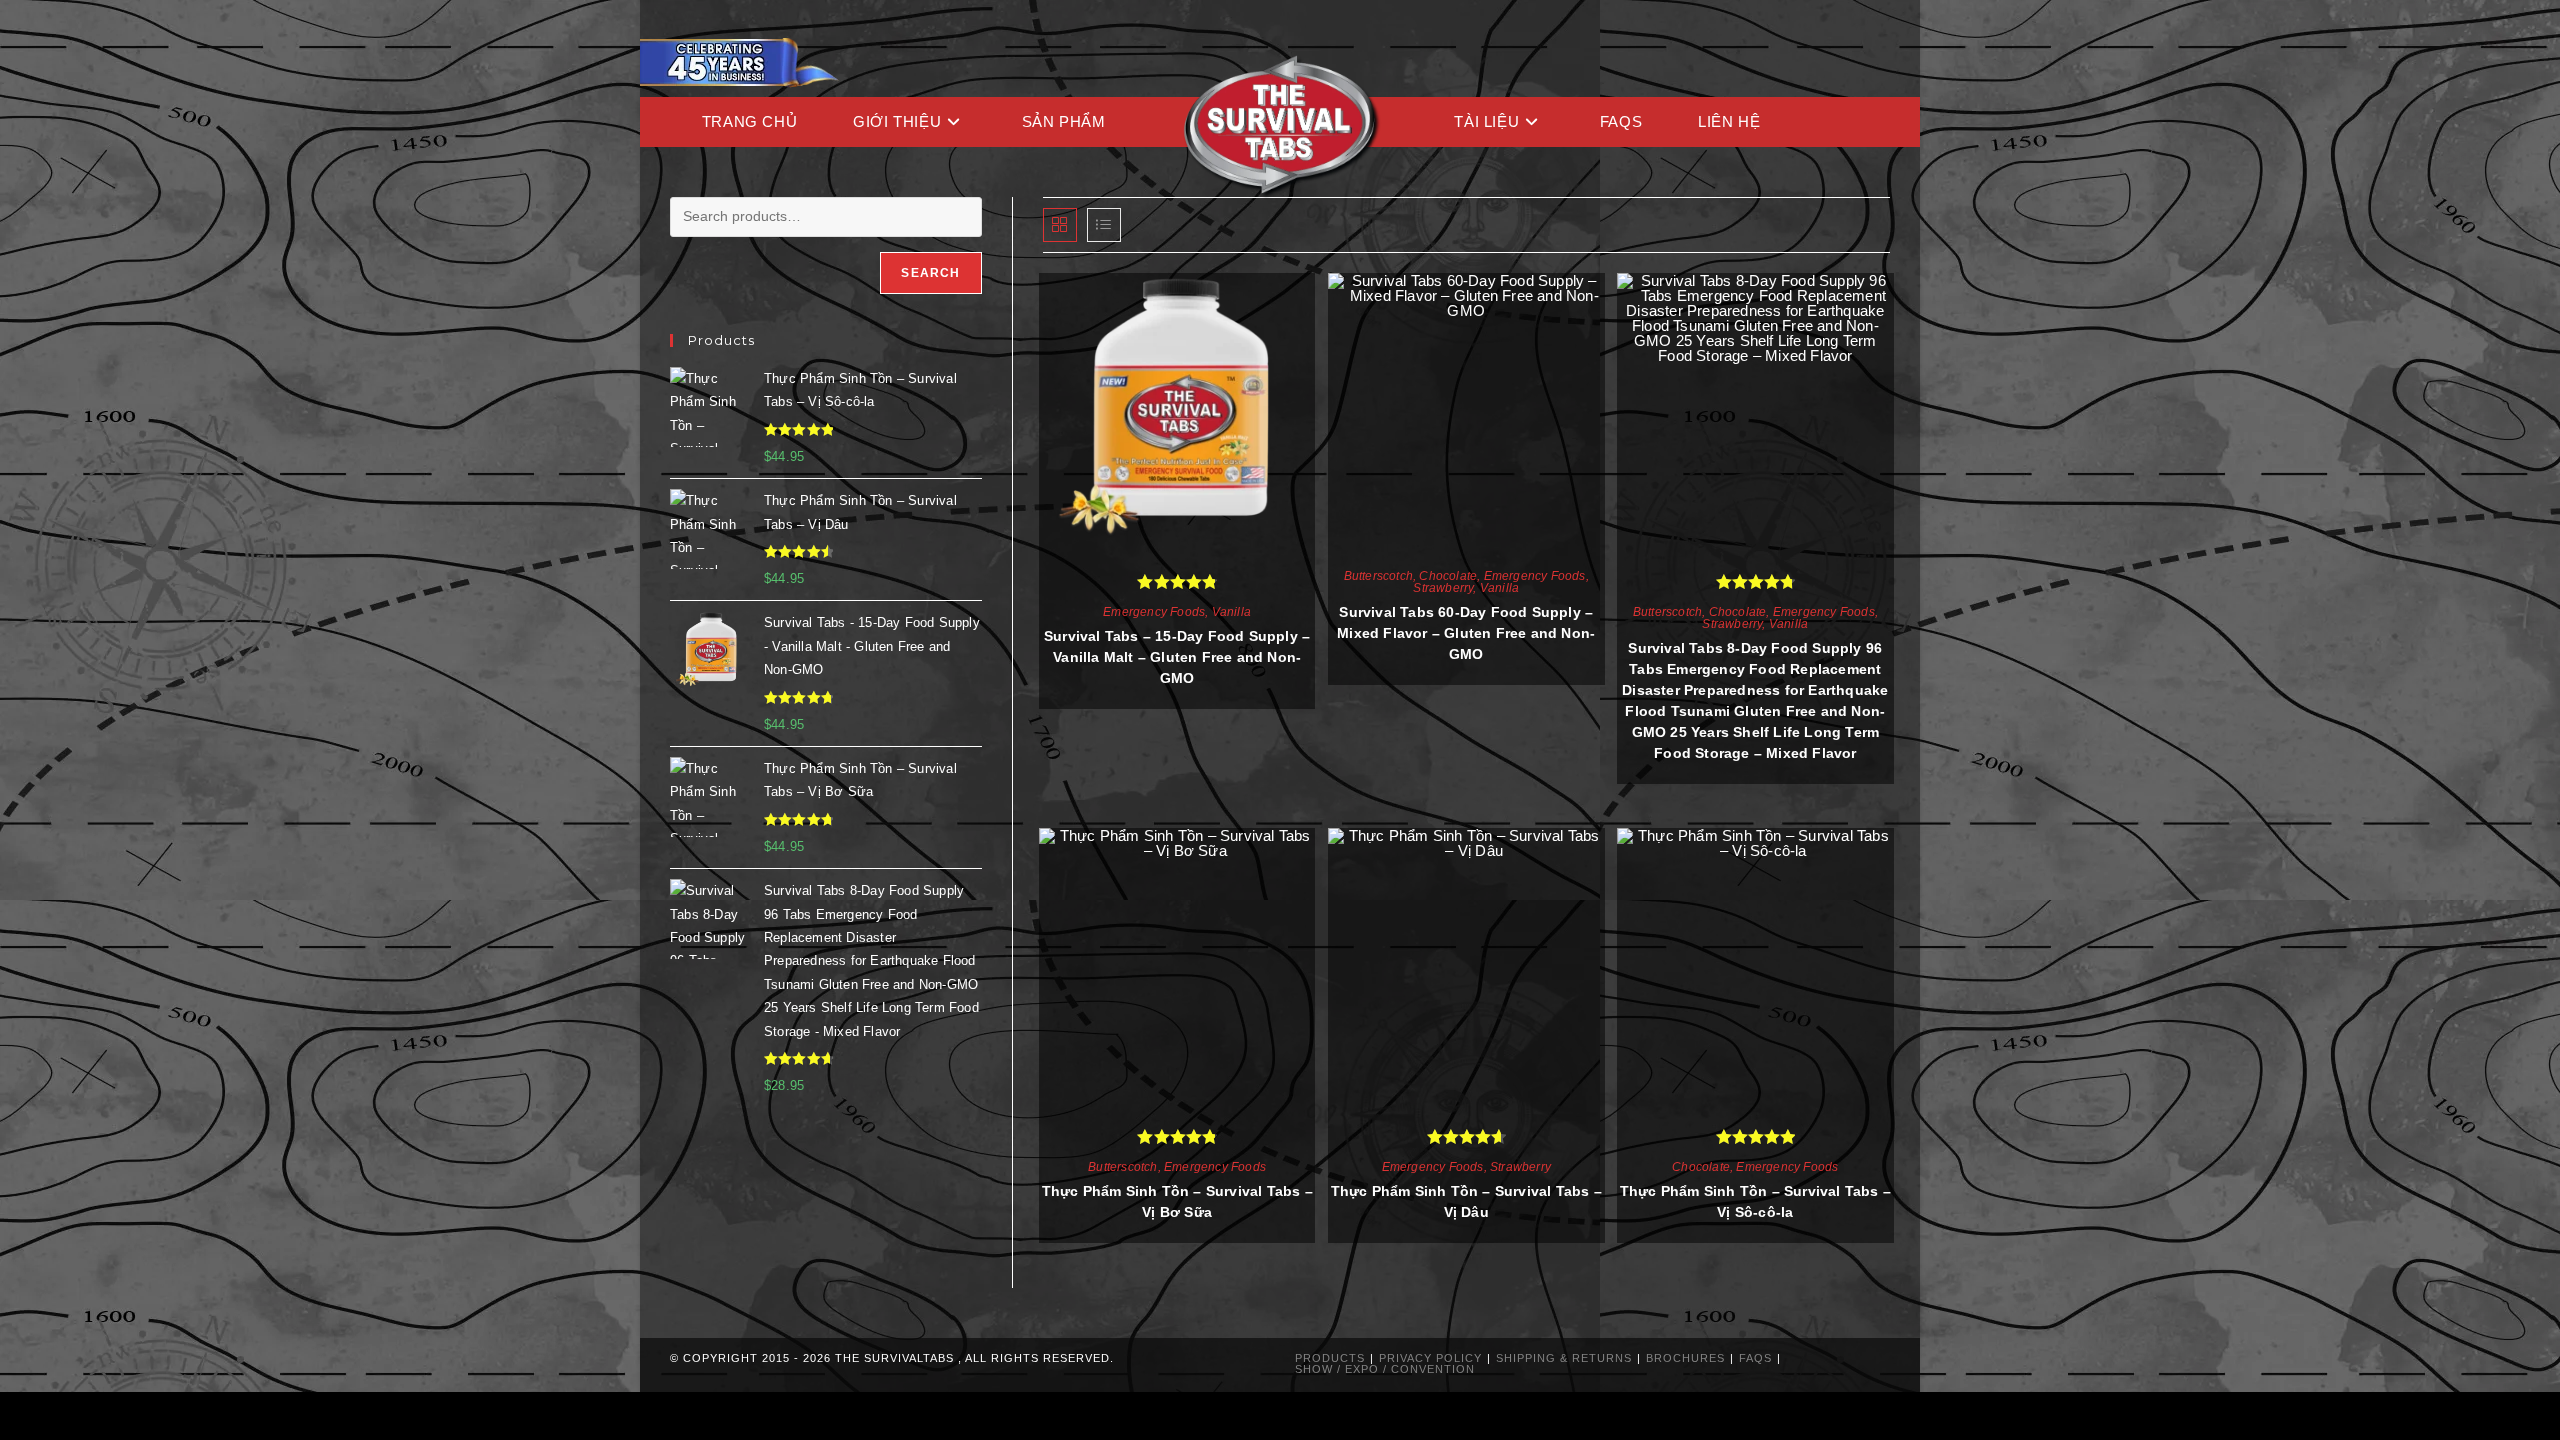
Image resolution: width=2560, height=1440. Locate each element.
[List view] (1104, 225)
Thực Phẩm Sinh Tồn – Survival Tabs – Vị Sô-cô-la (1755, 1201)
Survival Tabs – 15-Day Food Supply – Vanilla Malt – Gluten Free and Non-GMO (1177, 657)
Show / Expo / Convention (1385, 1369)
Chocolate (1448, 576)
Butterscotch (1378, 576)
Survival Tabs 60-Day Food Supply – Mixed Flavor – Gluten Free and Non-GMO (1466, 633)
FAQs (1755, 1358)
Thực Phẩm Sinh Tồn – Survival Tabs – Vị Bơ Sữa (1177, 1201)
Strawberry (1443, 588)
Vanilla (1231, 612)
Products (1330, 1358)
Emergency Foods (1154, 612)
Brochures (1685, 1358)
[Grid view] (1060, 225)
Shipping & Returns (1564, 1358)
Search (930, 273)
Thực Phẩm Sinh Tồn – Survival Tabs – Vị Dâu (1466, 1201)
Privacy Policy (1430, 1358)
